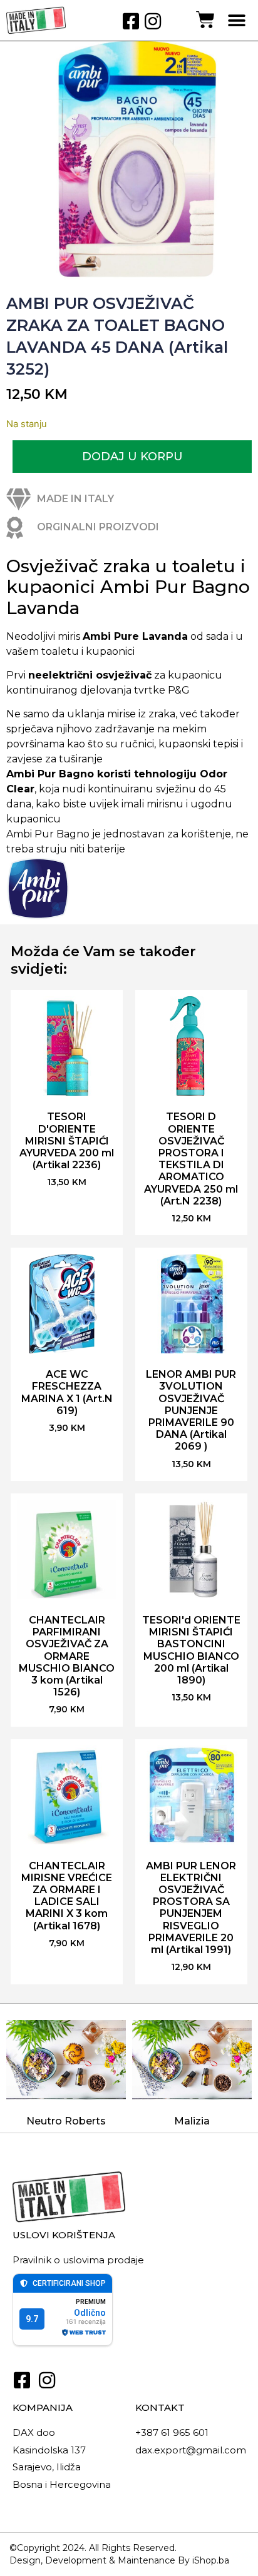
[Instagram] (153, 21)
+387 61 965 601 (172, 2432)
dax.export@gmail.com (191, 2450)
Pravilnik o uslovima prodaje (78, 2260)
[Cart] (205, 20)
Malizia (192, 2121)
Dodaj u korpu (132, 457)
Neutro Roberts (66, 2121)
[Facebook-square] (131, 21)
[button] (237, 20)
